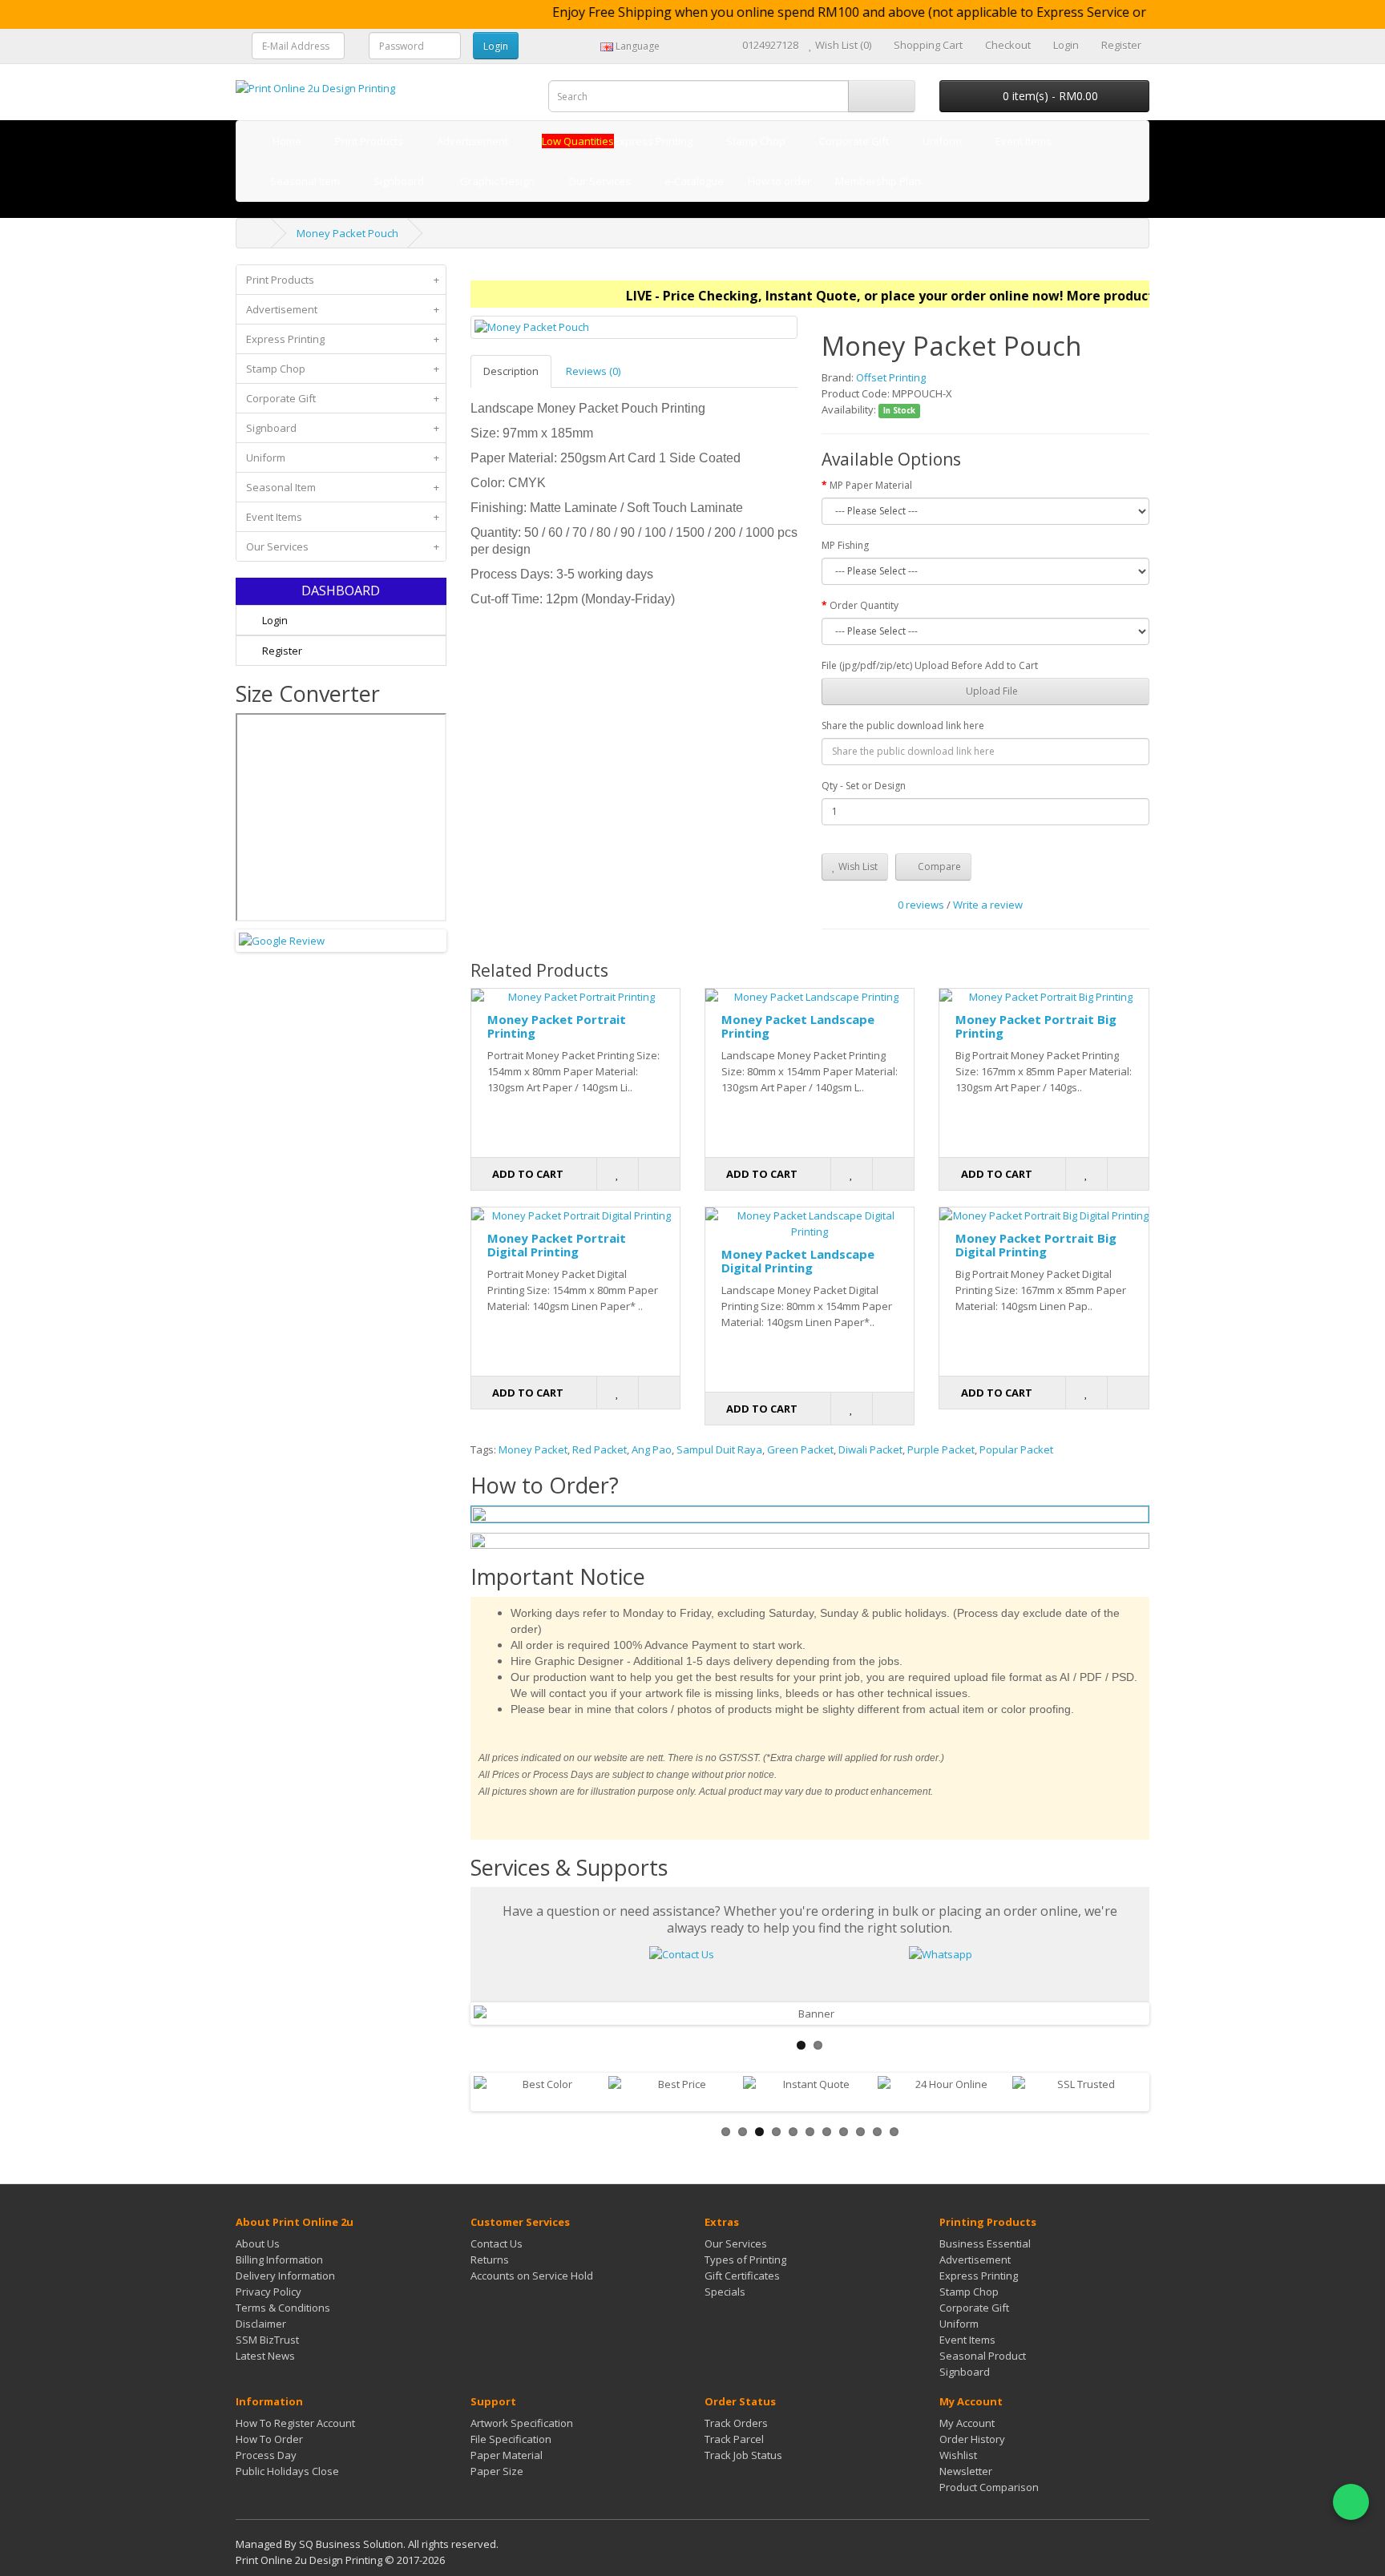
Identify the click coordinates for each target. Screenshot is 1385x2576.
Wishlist (958, 2455)
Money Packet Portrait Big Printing (1036, 1026)
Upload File (991, 691)
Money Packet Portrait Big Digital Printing (1036, 1245)
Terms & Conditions (283, 2308)
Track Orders (736, 2423)
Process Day (266, 2455)
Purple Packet (941, 1449)
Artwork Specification (522, 2423)
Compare (938, 867)
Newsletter (966, 2471)
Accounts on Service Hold (532, 2276)
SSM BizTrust (267, 2340)
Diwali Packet (870, 1449)
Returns (490, 2260)
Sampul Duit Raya (719, 1449)
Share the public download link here (903, 726)
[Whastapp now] (941, 1953)
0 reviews (921, 905)
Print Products (343, 280)
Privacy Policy (269, 2292)
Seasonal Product (983, 2356)
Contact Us (497, 2243)
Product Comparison (989, 2487)
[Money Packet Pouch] (634, 327)
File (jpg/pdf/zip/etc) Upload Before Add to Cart (930, 665)
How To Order (269, 2439)
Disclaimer (261, 2324)
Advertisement (343, 309)
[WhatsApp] (1351, 2502)
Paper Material (507, 2455)
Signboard (343, 428)
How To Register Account (295, 2423)
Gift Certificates (742, 2276)
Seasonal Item (343, 487)
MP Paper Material (871, 485)
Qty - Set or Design (864, 786)
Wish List (857, 867)
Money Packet (533, 1449)
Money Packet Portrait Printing (557, 1026)
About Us (258, 2243)
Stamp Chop (343, 369)
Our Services (343, 546)
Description (511, 371)
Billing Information (279, 2260)
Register (281, 651)
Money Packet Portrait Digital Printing (557, 1245)
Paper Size (497, 2471)
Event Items (343, 517)
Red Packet (600, 1449)
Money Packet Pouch (347, 233)
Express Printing (343, 339)
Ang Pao (652, 1449)
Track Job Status (743, 2455)
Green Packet (800, 1449)
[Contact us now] (682, 1953)
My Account (967, 2423)
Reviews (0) (593, 371)
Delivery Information (285, 2276)
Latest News (265, 2356)
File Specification (511, 2439)
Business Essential (985, 2243)
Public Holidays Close (287, 2471)
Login (274, 620)
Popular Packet (1016, 1449)
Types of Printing (745, 2260)
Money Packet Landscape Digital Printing (798, 1261)
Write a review (988, 905)
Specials (725, 2292)
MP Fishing (845, 545)
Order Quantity (864, 605)
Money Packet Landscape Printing (798, 1026)
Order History (972, 2439)
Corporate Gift (343, 398)
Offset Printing (891, 377)
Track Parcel (734, 2439)
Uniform (343, 458)
